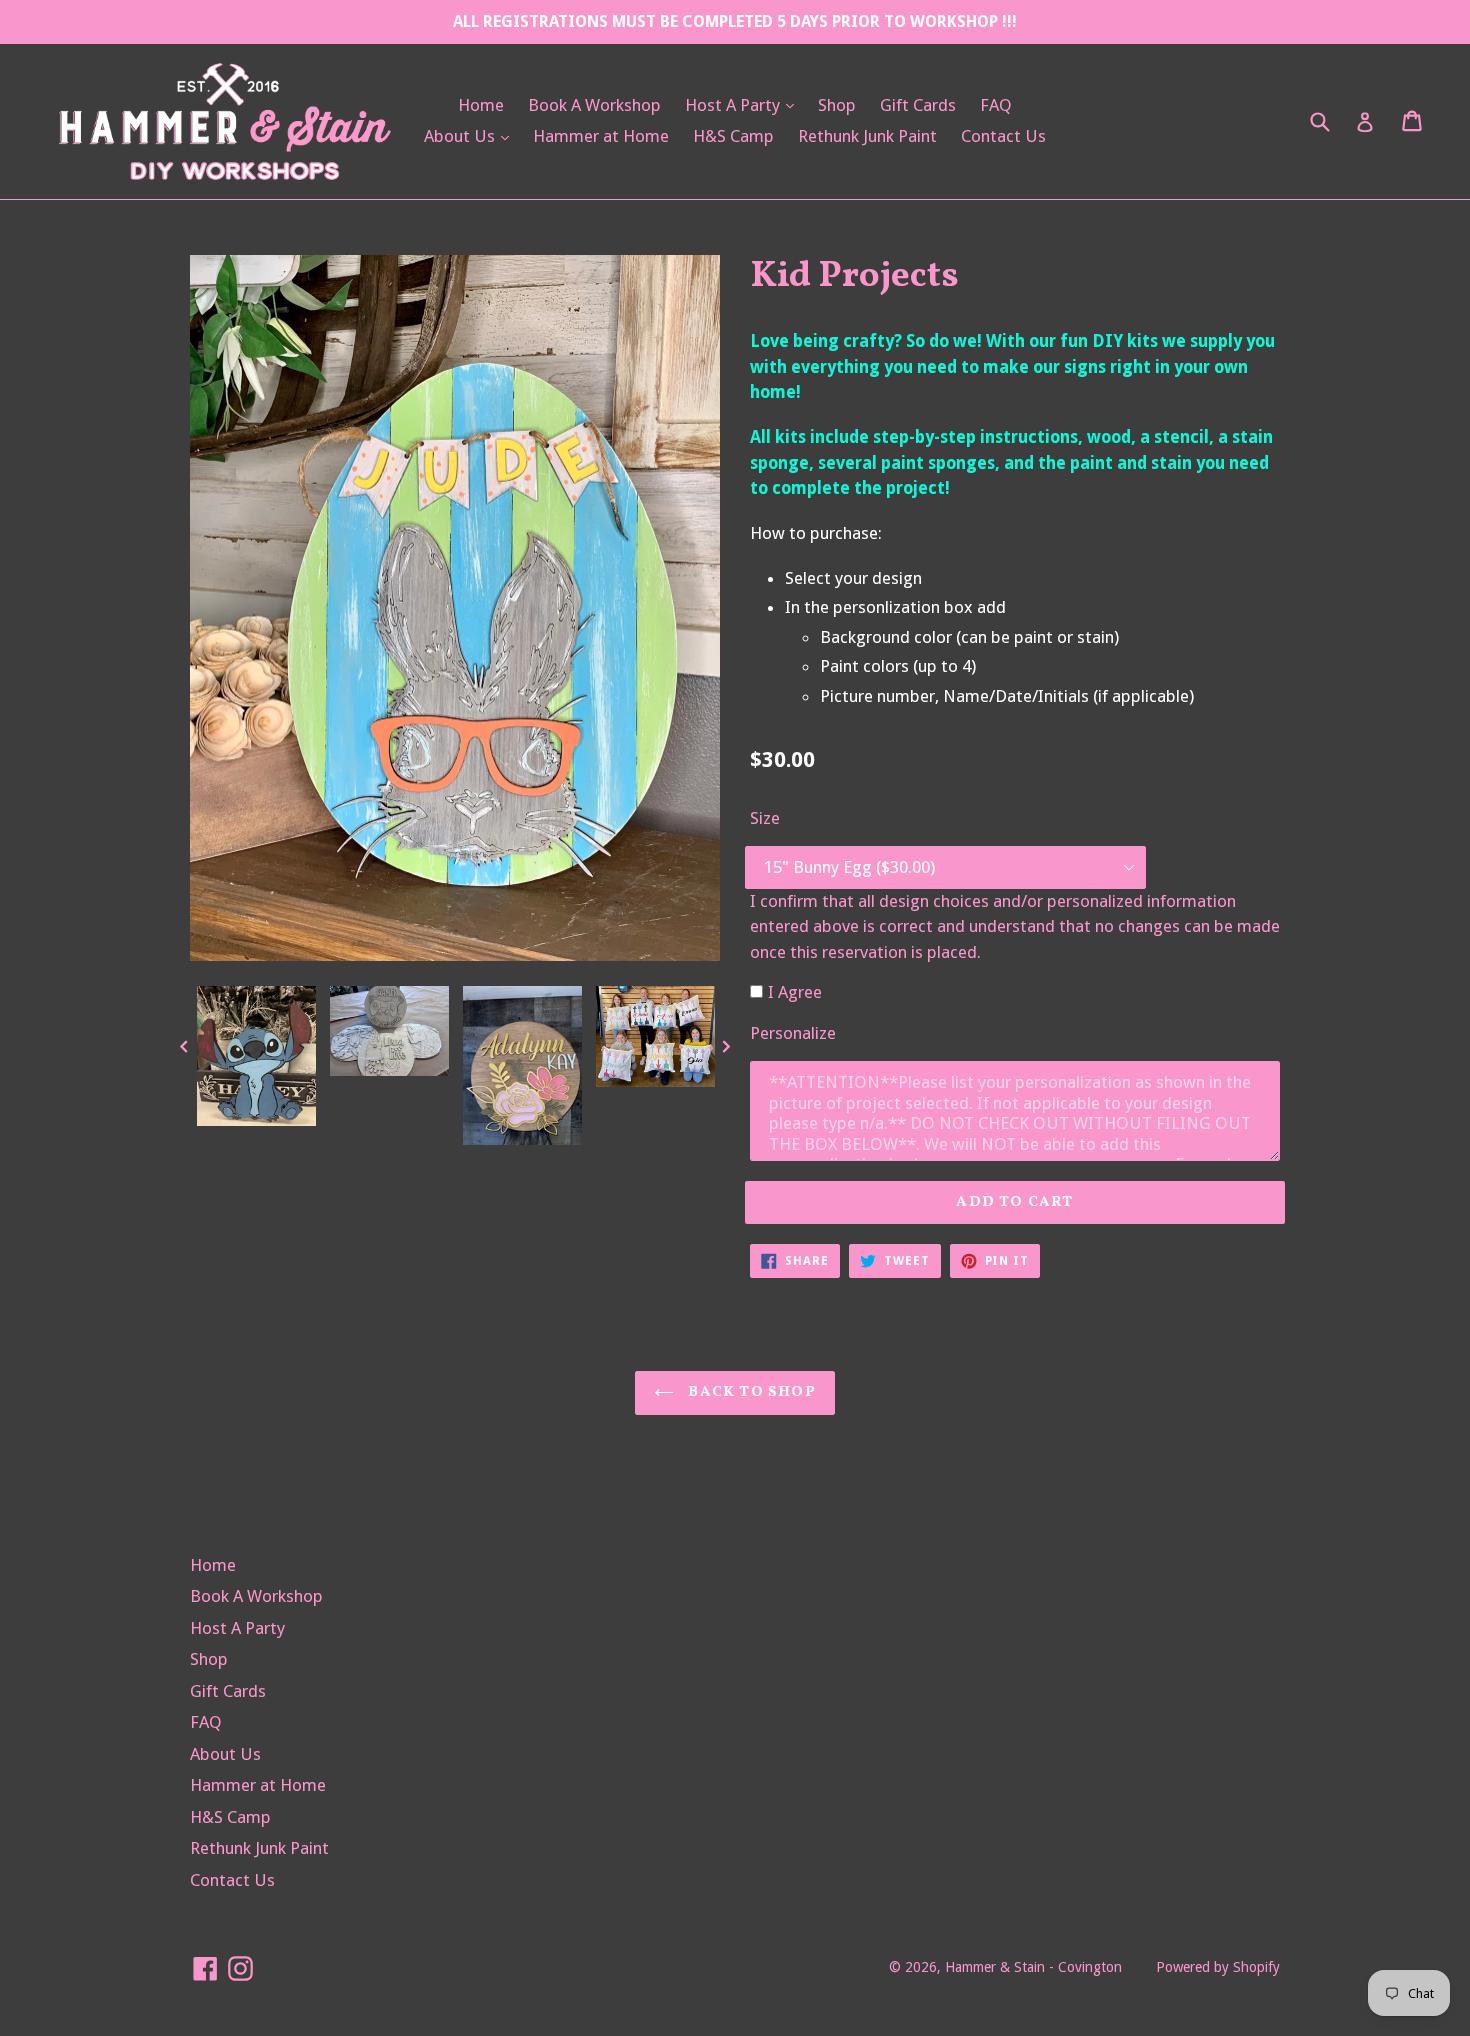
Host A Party (744, 104)
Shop (837, 105)
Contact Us (1003, 136)
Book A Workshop (594, 105)
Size (765, 818)
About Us (471, 135)
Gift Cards (918, 105)
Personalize (793, 1033)
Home (481, 105)
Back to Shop (750, 1392)
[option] (256, 1061)
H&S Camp (733, 136)
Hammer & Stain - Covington (1033, 1967)
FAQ (996, 105)
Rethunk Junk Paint (867, 136)
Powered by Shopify (1218, 1967)
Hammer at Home (601, 136)
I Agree (795, 992)
